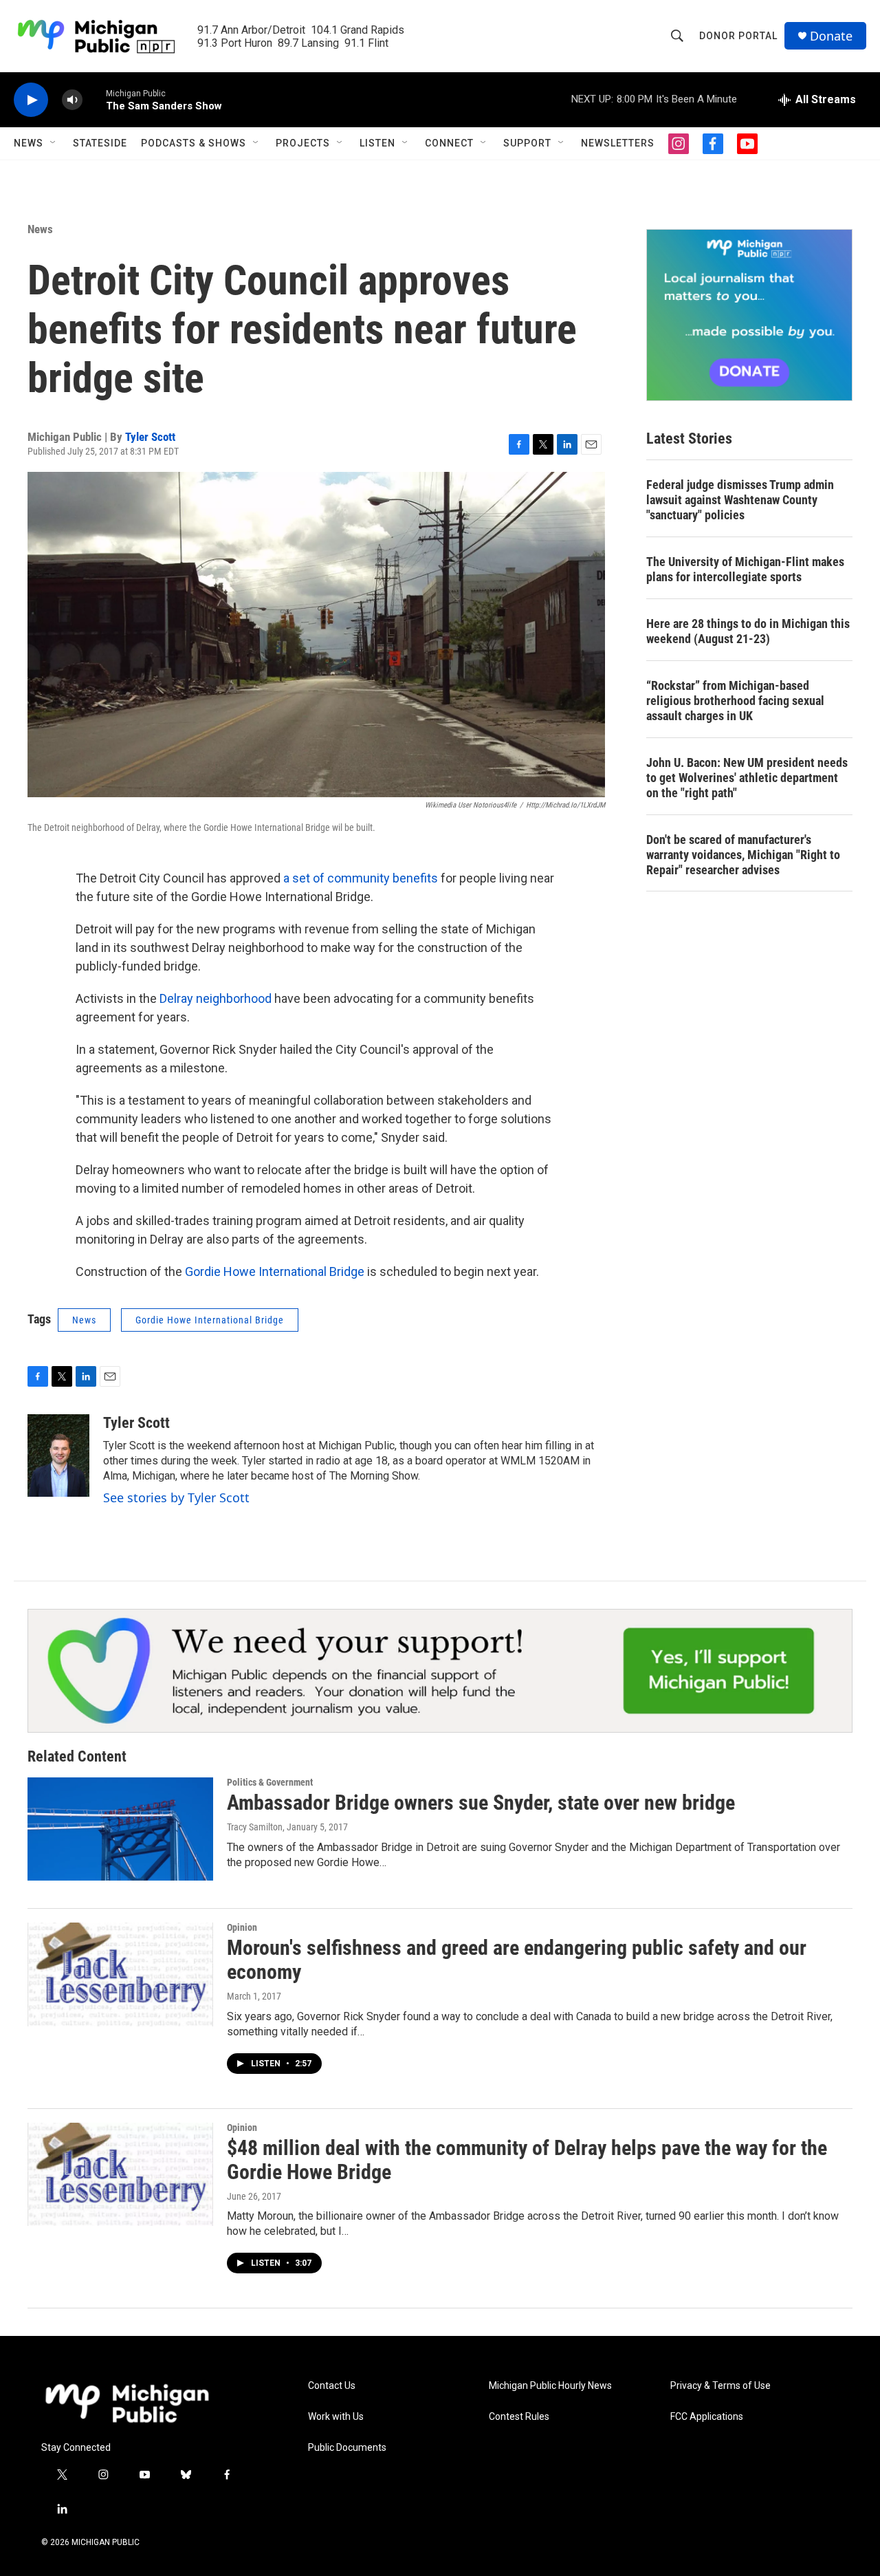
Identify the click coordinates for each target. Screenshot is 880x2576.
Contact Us (332, 2386)
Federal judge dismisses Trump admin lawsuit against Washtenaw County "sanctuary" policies (740, 500)
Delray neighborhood (216, 998)
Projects (303, 143)
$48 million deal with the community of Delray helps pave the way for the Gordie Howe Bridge (527, 2160)
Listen (377, 143)
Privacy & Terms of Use (720, 2386)
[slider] (94, 99)
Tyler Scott (150, 437)
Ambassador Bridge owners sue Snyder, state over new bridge (481, 1803)
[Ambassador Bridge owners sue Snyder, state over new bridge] (120, 1829)
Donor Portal (738, 36)
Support (527, 143)
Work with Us (336, 2417)
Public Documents (347, 2448)
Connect (449, 143)
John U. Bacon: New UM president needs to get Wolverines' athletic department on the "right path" (747, 778)
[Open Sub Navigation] (54, 143)
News (29, 143)
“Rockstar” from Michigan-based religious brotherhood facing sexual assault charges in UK (735, 701)
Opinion (242, 1927)
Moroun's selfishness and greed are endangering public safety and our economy (517, 1960)
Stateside (100, 143)
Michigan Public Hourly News (550, 2386)
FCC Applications (707, 2417)
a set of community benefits (361, 878)
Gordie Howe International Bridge (275, 1271)
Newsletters (618, 143)
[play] (31, 100)
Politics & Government (270, 1782)
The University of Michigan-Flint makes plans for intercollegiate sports (745, 569)
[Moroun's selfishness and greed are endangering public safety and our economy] (120, 1974)
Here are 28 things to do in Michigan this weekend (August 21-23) (748, 631)
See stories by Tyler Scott (176, 1497)
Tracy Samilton (255, 1827)
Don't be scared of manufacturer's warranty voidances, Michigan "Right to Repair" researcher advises (743, 855)
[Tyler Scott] (58, 1455)
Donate (831, 36)
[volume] (72, 100)
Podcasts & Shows (194, 143)
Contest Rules (519, 2417)
